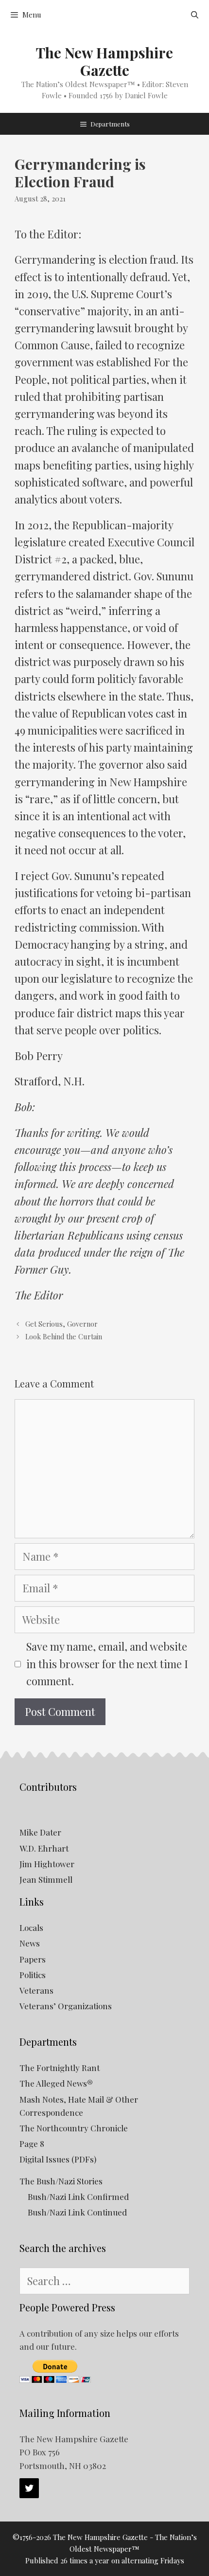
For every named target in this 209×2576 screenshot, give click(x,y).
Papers (33, 1959)
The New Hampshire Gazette (104, 61)
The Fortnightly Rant (60, 2068)
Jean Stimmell (46, 1879)
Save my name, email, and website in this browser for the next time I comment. (107, 1663)
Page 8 (32, 2144)
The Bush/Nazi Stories (61, 2181)
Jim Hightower (47, 1864)
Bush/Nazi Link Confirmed (78, 2197)
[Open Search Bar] (195, 15)
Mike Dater (40, 1832)
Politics (33, 1975)
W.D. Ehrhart (44, 1848)
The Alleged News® (56, 2083)
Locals (31, 1927)
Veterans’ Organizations (66, 2006)
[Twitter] (29, 2488)
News (30, 1943)
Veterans (36, 1990)
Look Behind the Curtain (64, 1337)
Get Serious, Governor (61, 1324)
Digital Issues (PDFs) (58, 2159)
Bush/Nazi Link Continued (77, 2212)
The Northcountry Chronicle (74, 2128)
